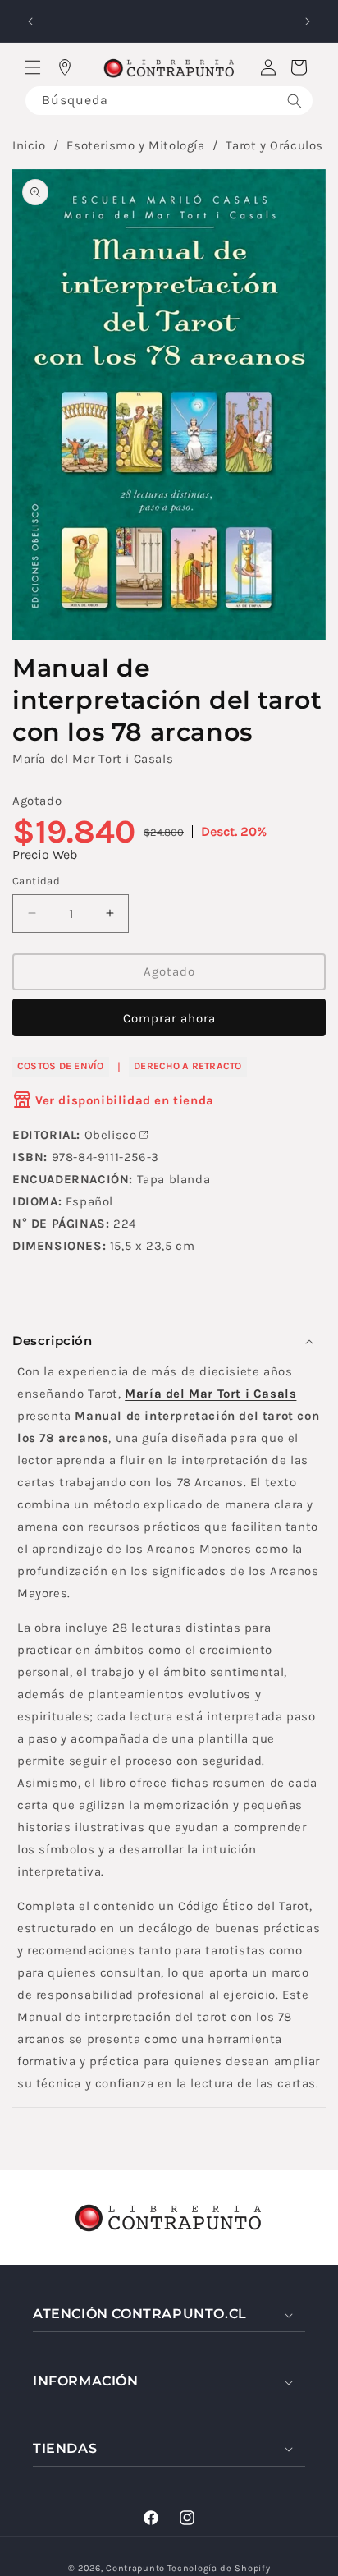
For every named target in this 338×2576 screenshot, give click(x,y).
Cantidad (36, 881)
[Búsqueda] (295, 101)
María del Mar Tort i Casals (93, 759)
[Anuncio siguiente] (308, 21)
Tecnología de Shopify (219, 2568)
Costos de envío (61, 1066)
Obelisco (111, 1135)
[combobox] (169, 101)
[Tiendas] (65, 67)
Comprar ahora (169, 1018)
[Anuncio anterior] (30, 21)
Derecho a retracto (187, 1066)
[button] (33, 67)
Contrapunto (135, 2568)
